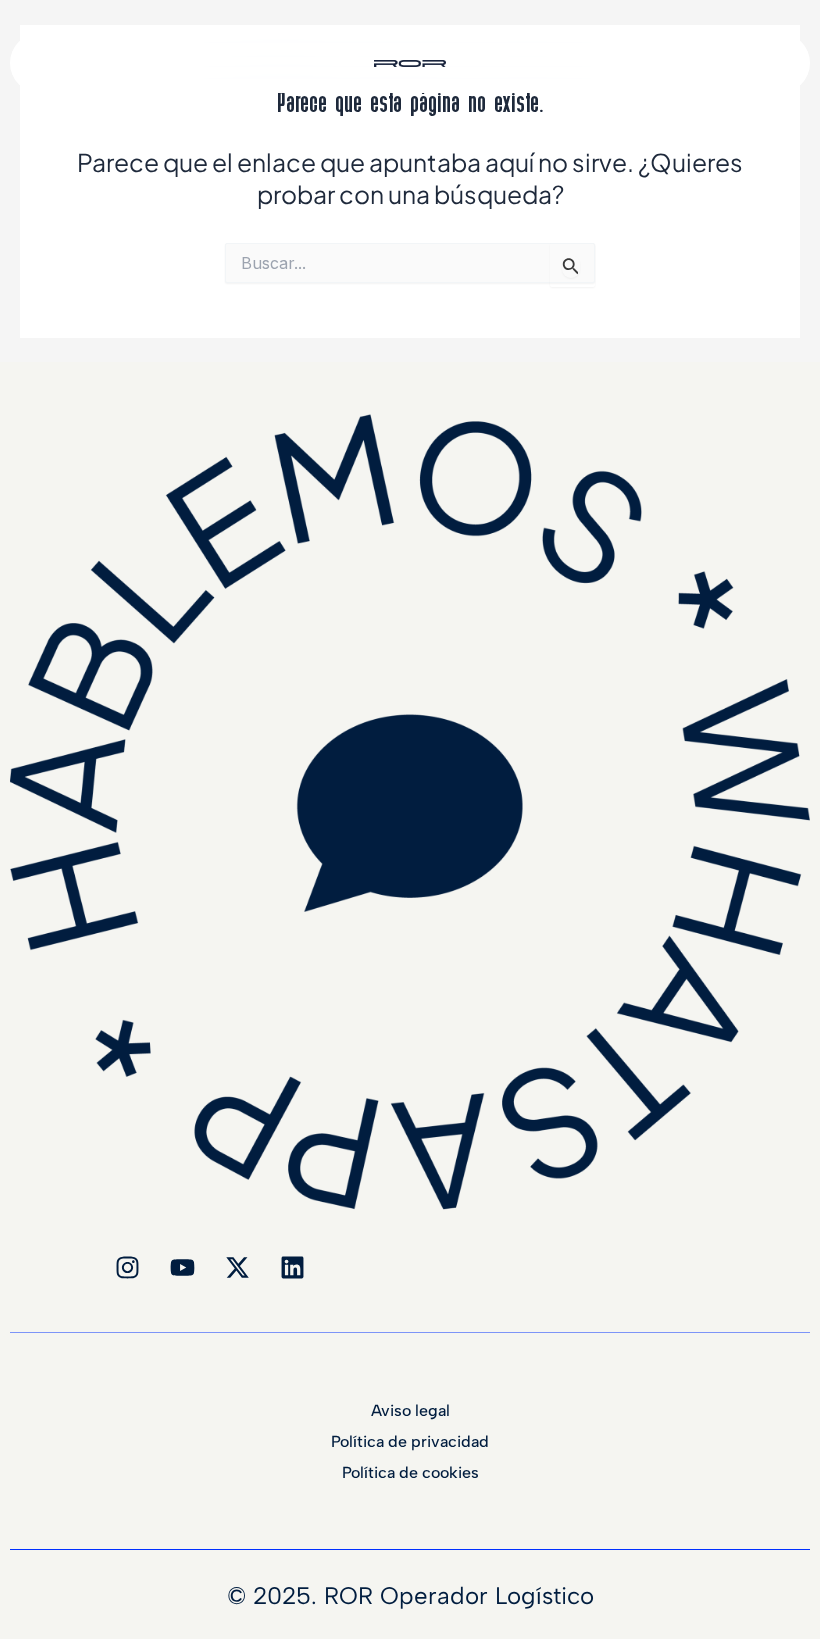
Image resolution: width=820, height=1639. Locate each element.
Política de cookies (410, 1473)
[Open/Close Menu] (793, 46)
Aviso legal (410, 1411)
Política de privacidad (410, 1442)
